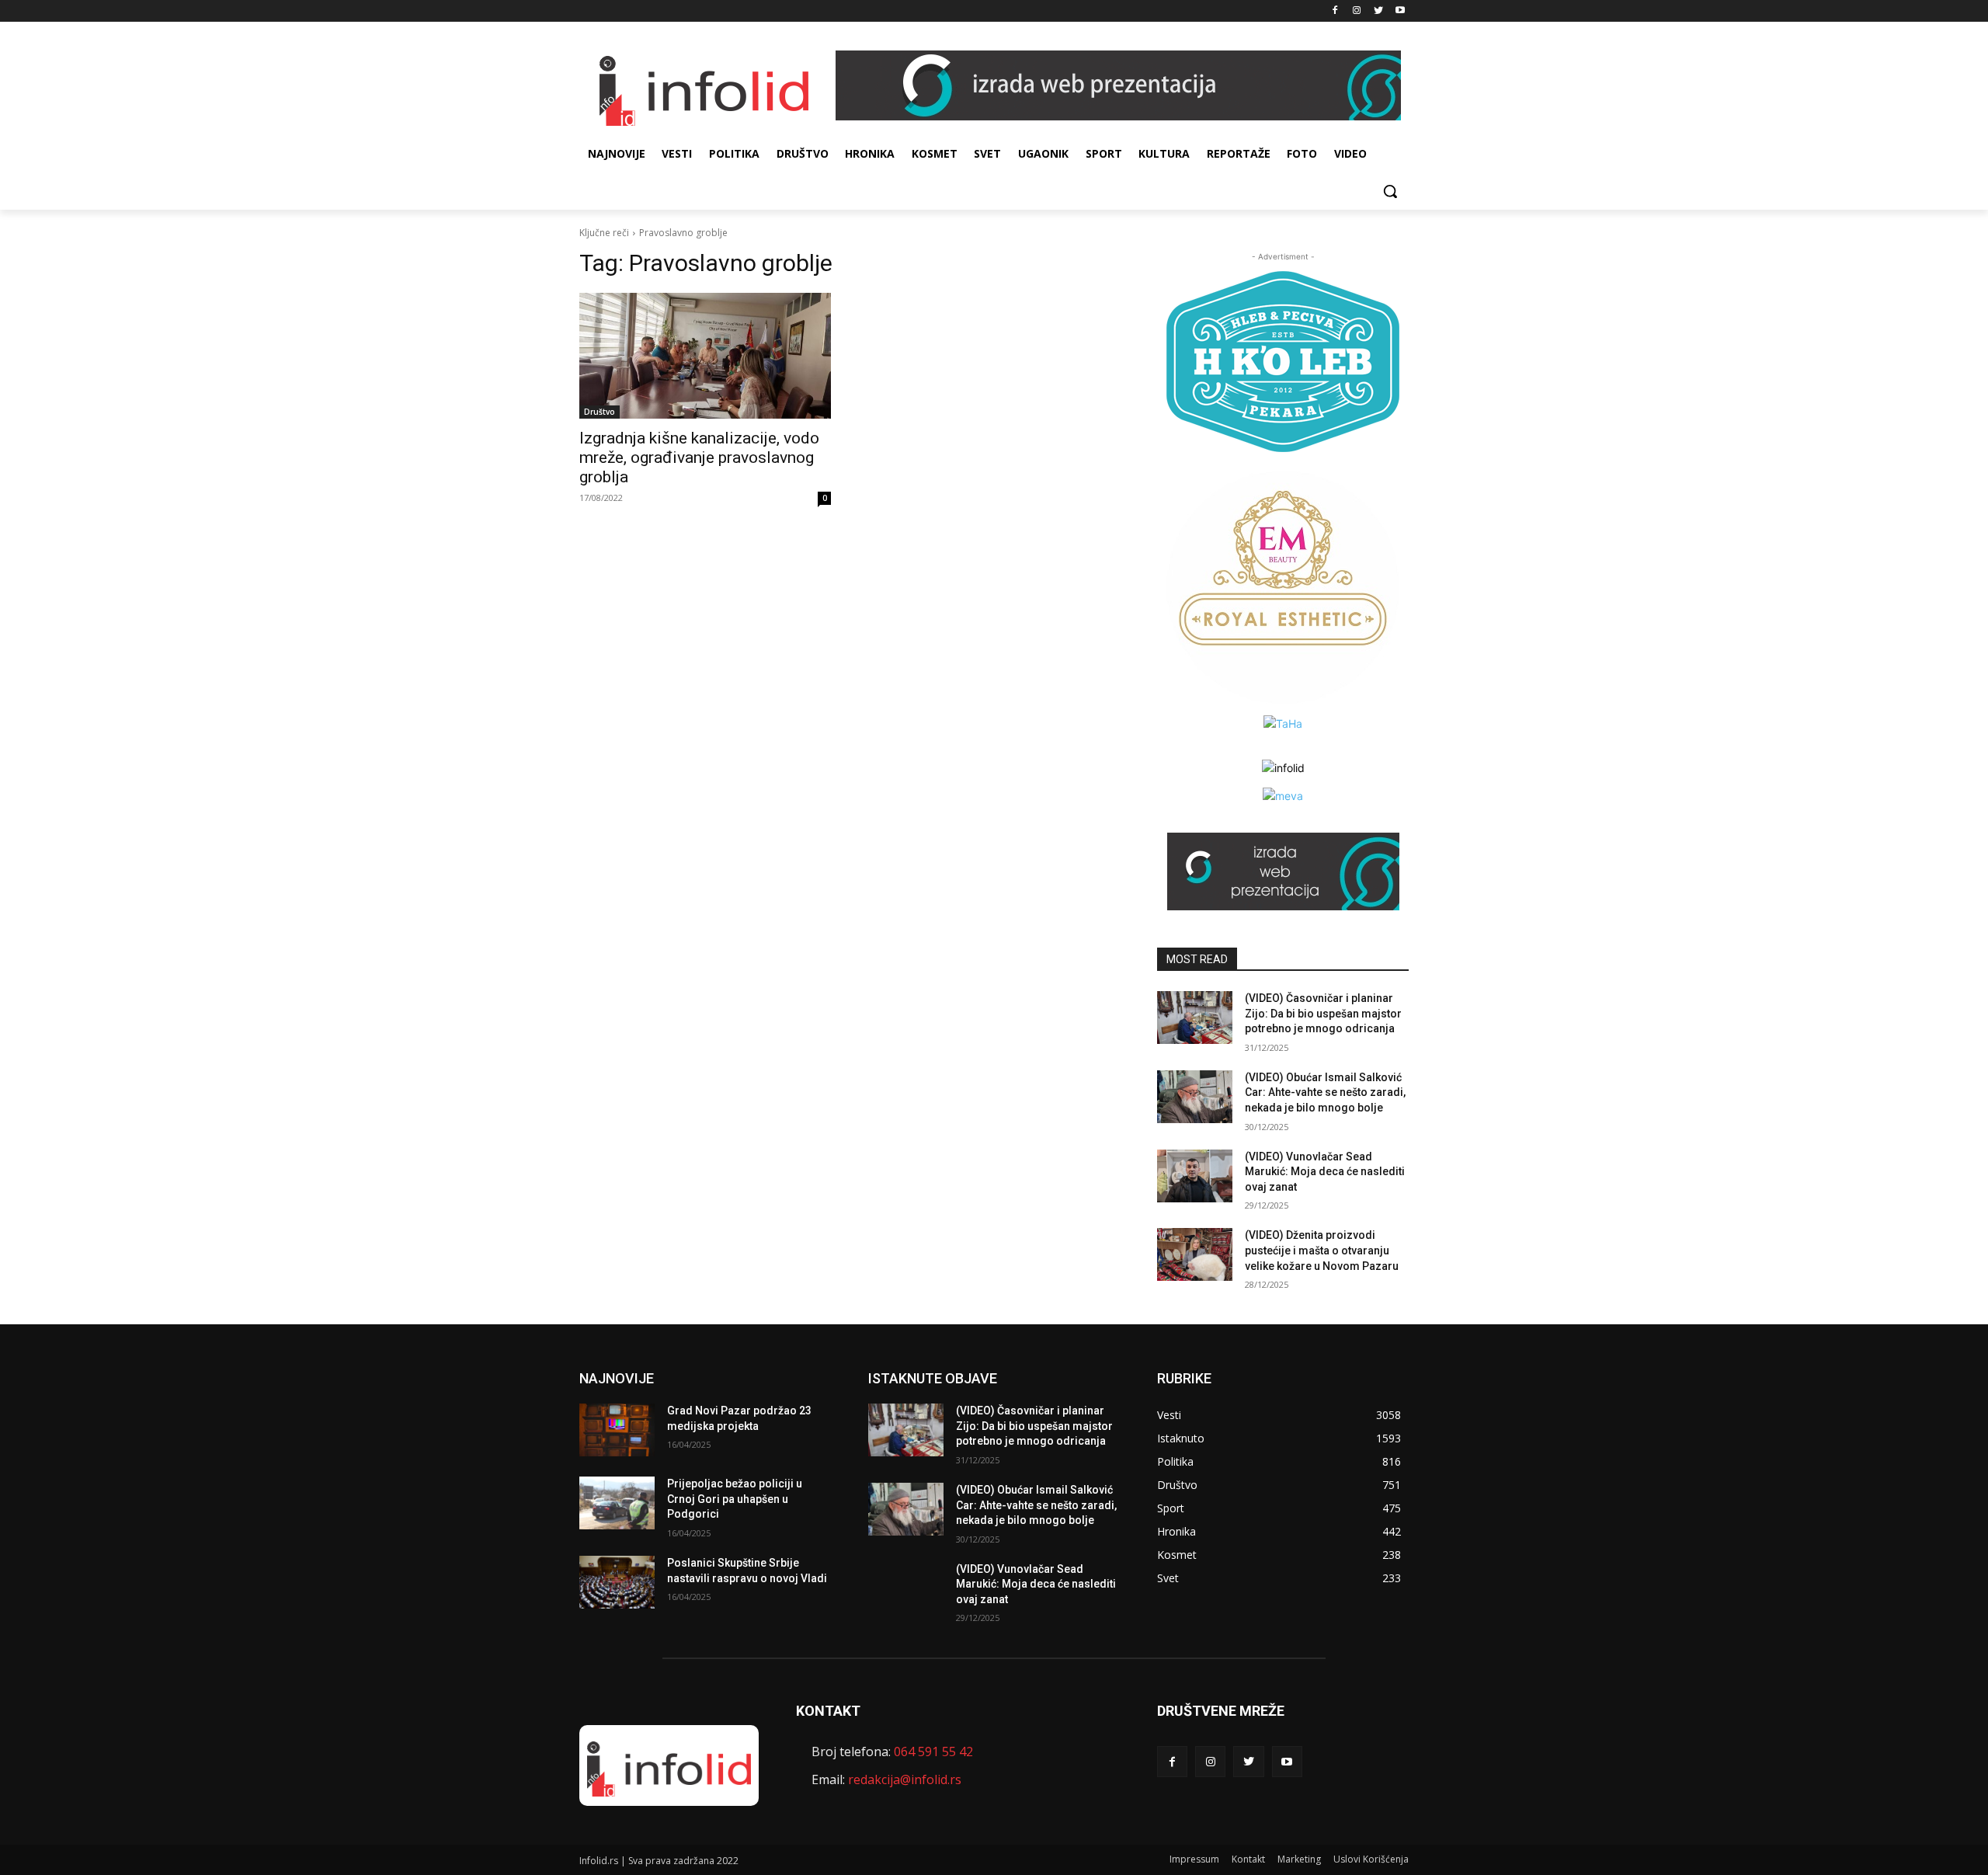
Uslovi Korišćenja (1371, 1859)
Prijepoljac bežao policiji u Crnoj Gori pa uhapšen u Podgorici (735, 1499)
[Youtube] (1400, 11)
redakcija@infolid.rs (905, 1779)
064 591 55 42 (933, 1752)
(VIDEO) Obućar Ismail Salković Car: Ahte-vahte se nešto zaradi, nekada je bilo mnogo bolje (1325, 1092)
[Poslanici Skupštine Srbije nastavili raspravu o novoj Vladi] (617, 1582)
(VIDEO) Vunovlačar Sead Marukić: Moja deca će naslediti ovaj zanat (1325, 1172)
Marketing (1299, 1859)
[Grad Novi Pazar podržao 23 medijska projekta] (617, 1430)
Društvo (600, 412)
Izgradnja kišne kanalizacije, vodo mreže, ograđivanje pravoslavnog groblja (699, 457)
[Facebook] (1335, 11)
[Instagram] (1357, 11)
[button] (1390, 191)
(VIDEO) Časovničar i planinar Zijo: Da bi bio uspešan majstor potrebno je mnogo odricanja (1323, 1013)
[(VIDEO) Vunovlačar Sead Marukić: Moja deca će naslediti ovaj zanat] (1195, 1176)
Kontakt (1248, 1859)
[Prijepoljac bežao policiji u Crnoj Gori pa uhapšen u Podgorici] (617, 1503)
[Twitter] (1378, 11)
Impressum (1194, 1859)
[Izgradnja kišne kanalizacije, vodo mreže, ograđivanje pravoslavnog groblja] (705, 356)
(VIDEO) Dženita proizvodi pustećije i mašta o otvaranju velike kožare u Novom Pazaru (1322, 1250)
